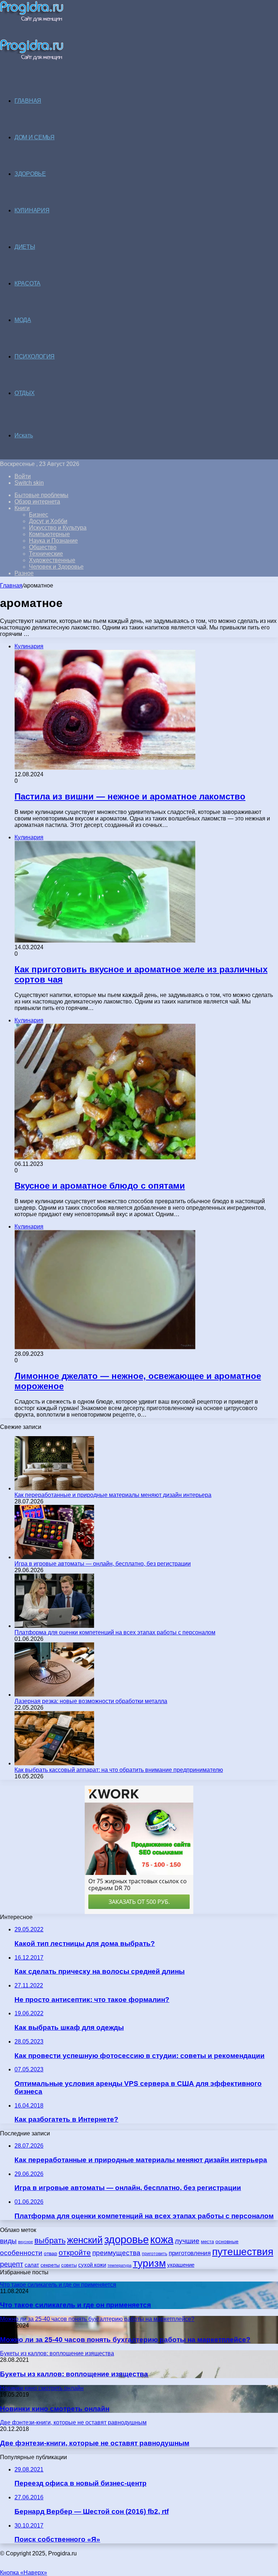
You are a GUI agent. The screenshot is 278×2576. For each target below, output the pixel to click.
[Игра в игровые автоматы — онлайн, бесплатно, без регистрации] (54, 1557)
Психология (35, 357)
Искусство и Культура (58, 528)
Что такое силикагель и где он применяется (75, 2305)
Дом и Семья (35, 137)
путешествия (243, 2252)
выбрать (50, 2240)
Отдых (25, 393)
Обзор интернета (37, 502)
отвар (50, 2254)
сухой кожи (92, 2265)
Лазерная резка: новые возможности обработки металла (91, 1701)
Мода (23, 320)
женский (85, 2240)
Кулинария (32, 210)
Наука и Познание (53, 541)
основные (227, 2242)
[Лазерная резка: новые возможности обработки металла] (54, 1695)
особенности (21, 2253)
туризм (149, 2263)
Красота (28, 283)
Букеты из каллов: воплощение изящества (74, 2374)
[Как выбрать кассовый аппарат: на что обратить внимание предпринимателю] (54, 1763)
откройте (75, 2252)
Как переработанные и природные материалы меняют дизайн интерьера (113, 1495)
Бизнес (39, 515)
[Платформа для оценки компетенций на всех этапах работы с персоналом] (54, 1626)
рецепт (12, 2264)
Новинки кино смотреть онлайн (55, 2409)
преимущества (116, 2253)
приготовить (155, 2254)
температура (119, 2265)
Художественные (52, 560)
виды (8, 2241)
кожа (162, 2239)
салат (32, 2265)
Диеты (25, 247)
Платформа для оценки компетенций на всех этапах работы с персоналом (115, 1632)
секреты (50, 2265)
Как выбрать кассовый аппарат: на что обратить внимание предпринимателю (119, 1770)
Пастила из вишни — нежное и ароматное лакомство (130, 796)
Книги (22, 508)
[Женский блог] (32, 20)
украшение (181, 2265)
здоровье (127, 2240)
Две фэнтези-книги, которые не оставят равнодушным (95, 2443)
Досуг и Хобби (48, 521)
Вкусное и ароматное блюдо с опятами (100, 1186)
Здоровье (30, 174)
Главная (11, 585)
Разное (24, 573)
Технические (46, 554)
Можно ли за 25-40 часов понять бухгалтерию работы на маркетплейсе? (125, 2340)
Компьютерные (49, 534)
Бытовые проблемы (41, 495)
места (207, 2242)
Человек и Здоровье (56, 567)
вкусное (26, 2242)
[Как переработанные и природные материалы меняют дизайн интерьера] (54, 1488)
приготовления (190, 2253)
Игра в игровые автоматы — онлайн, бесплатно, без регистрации (103, 1564)
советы (69, 2265)
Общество (43, 547)
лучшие (187, 2241)
